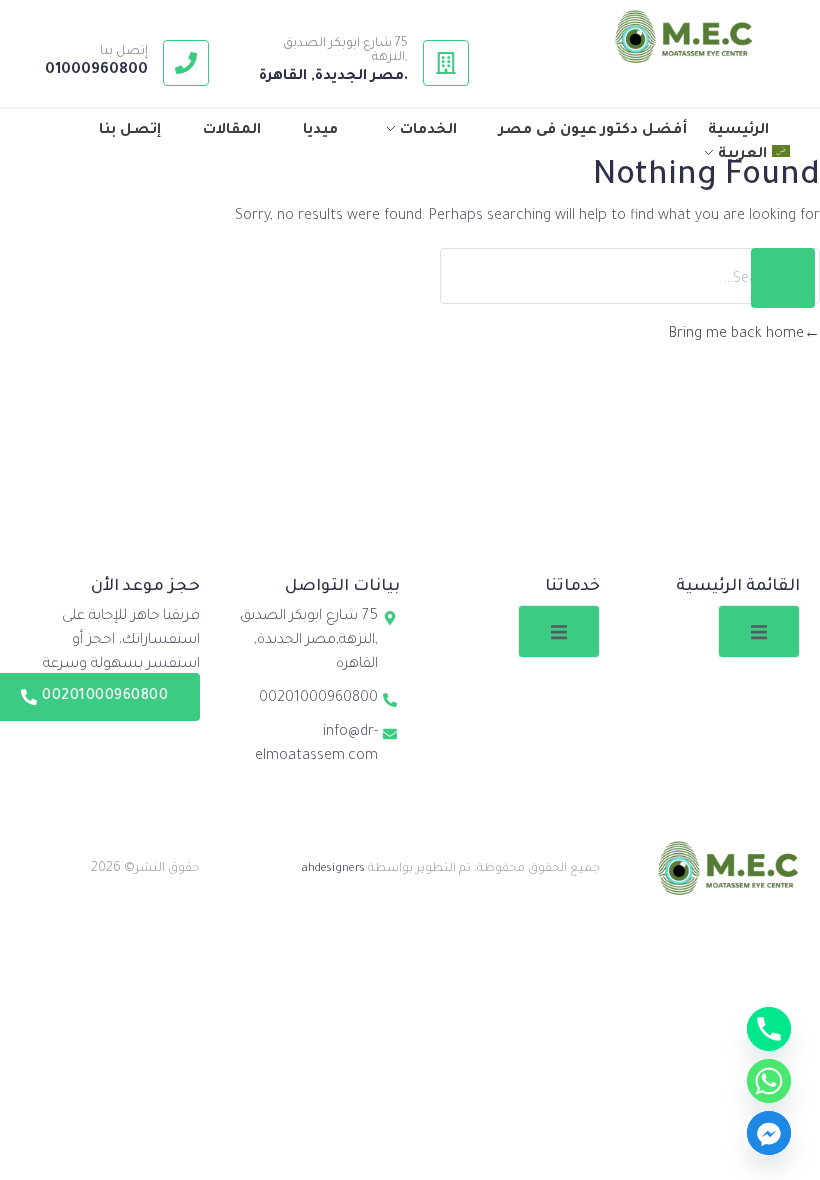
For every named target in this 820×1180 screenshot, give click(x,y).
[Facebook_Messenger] (769, 1133)
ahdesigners (333, 869)
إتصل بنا (124, 52)
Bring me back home (736, 335)
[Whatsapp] (769, 1081)
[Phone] (769, 1029)
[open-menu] (759, 631)
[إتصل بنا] (186, 63)
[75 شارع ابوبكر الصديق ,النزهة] (446, 63)
